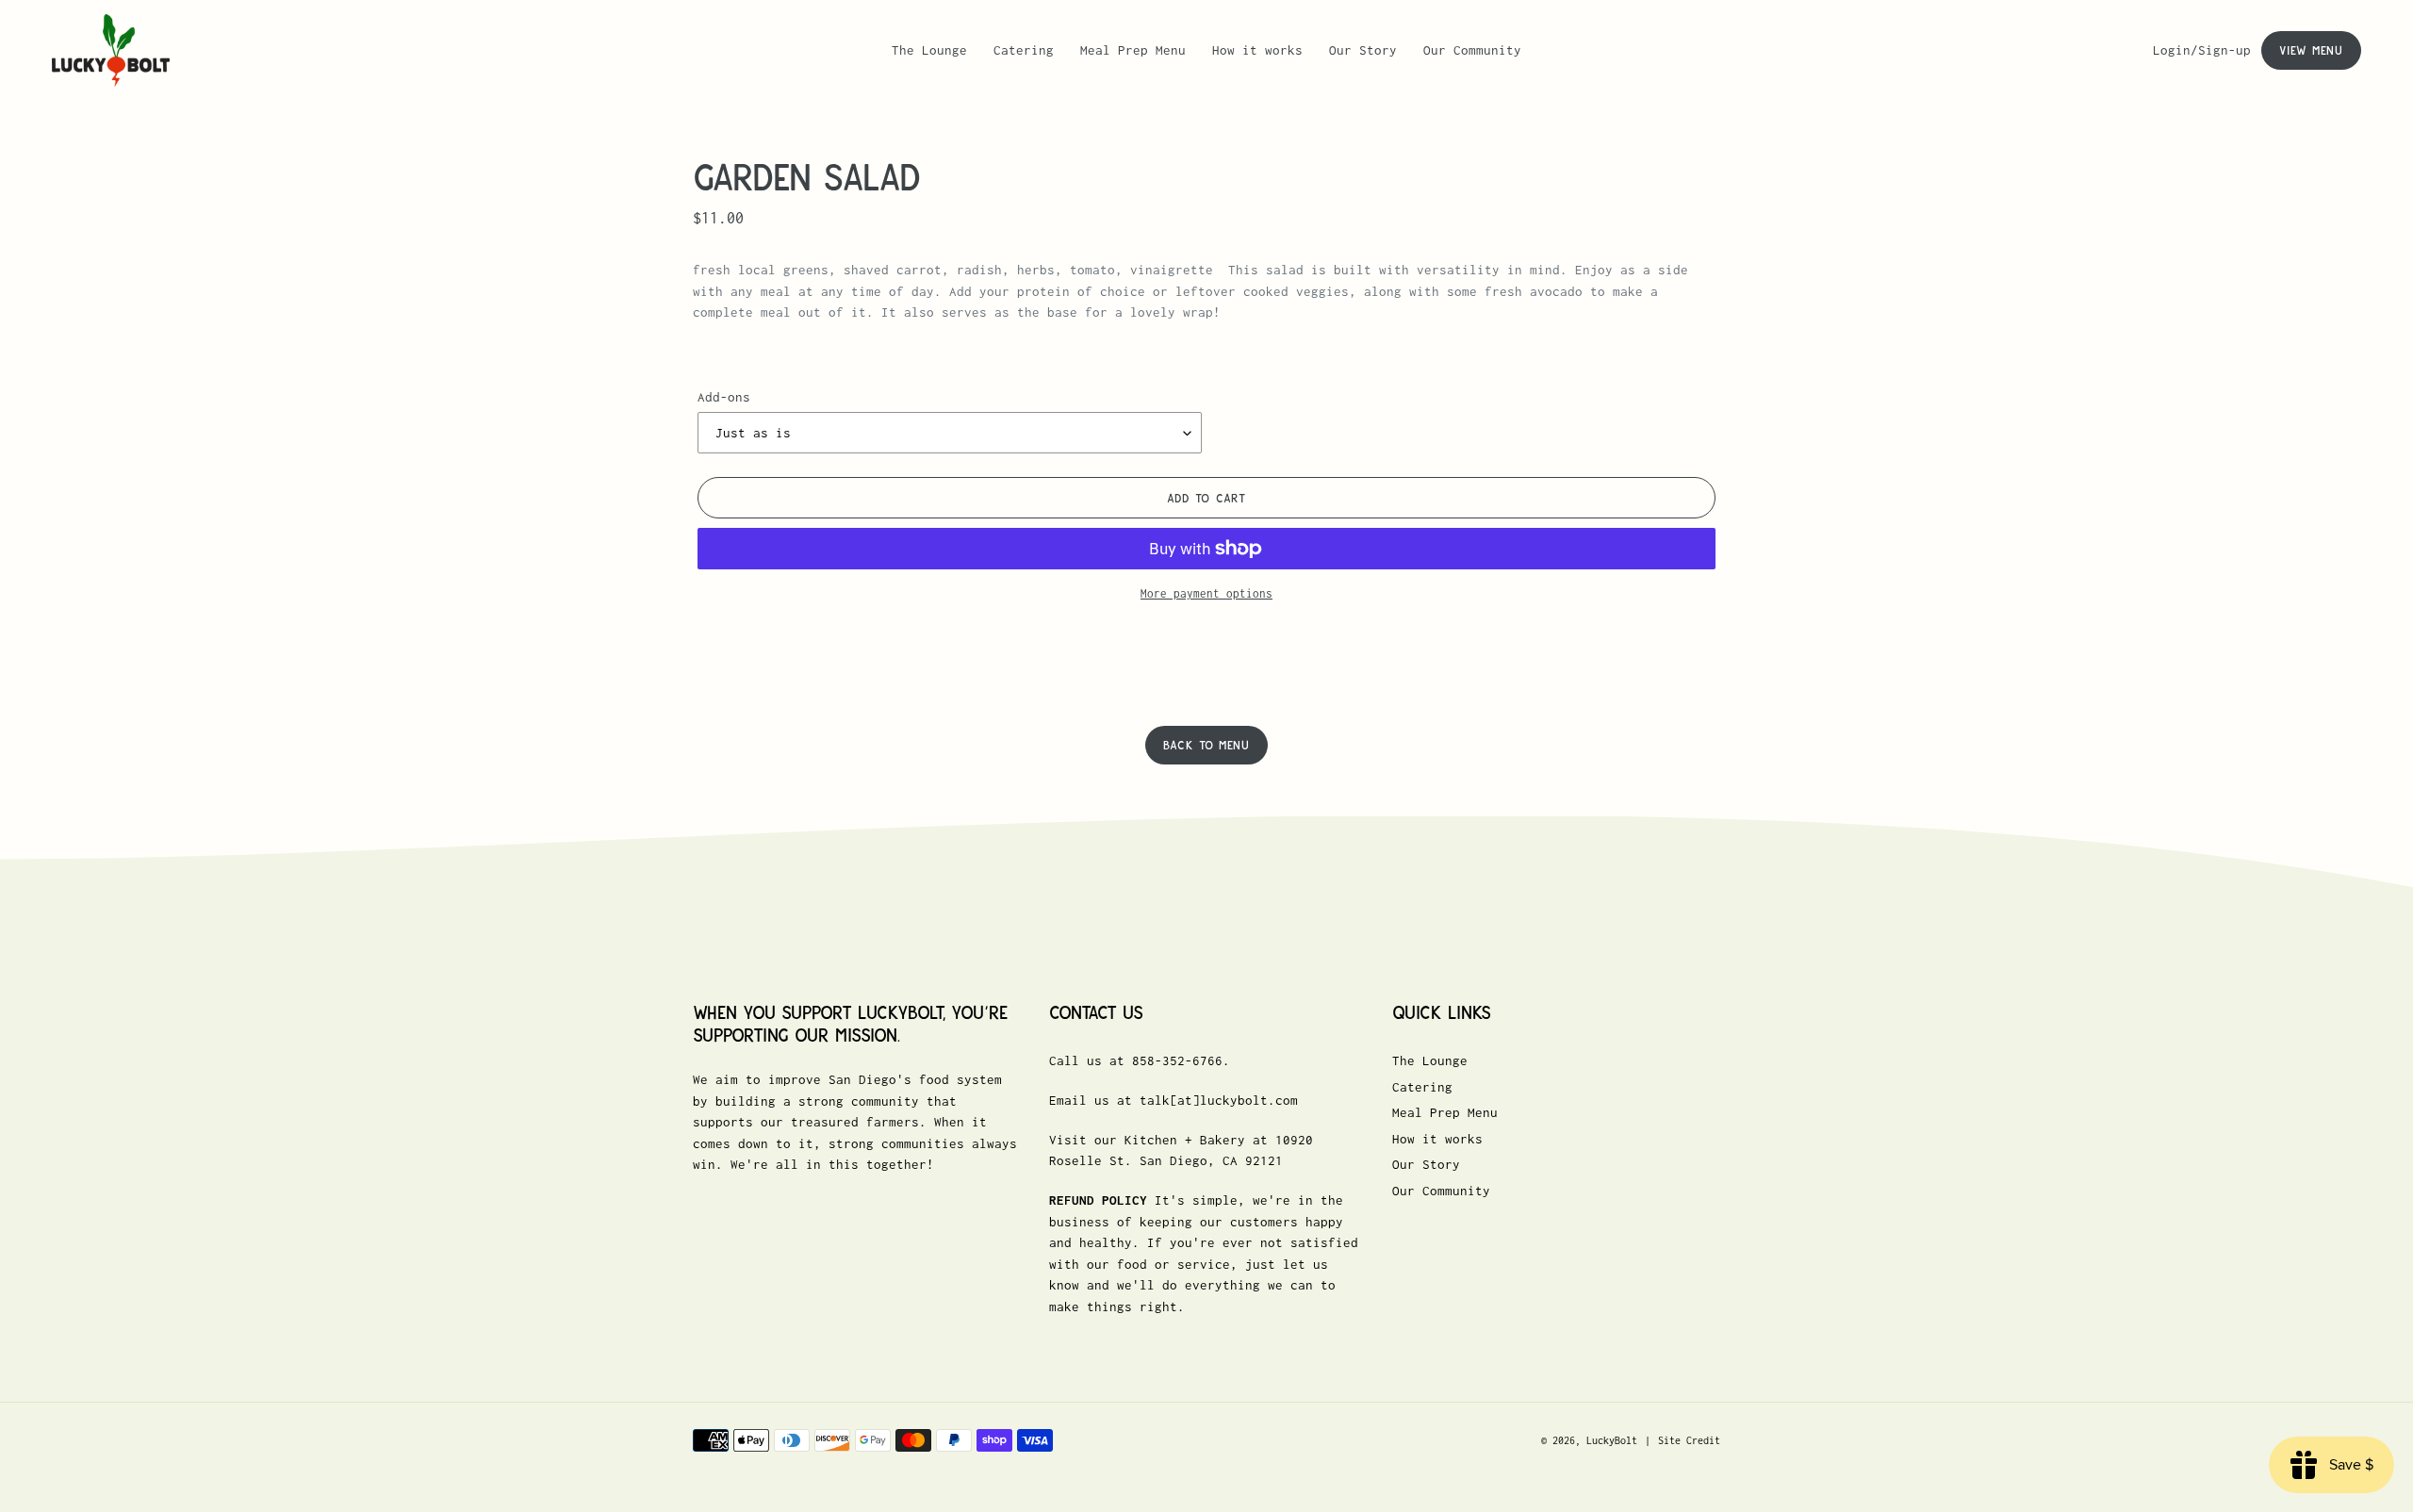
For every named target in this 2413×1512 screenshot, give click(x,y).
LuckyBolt (1612, 1440)
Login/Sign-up (2207, 49)
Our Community (1441, 1191)
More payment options (1206, 593)
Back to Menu (1206, 745)
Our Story (1426, 1164)
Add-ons (724, 397)
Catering (1422, 1087)
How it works (1437, 1139)
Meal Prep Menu (1445, 1112)
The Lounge (1430, 1060)
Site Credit (1689, 1440)
